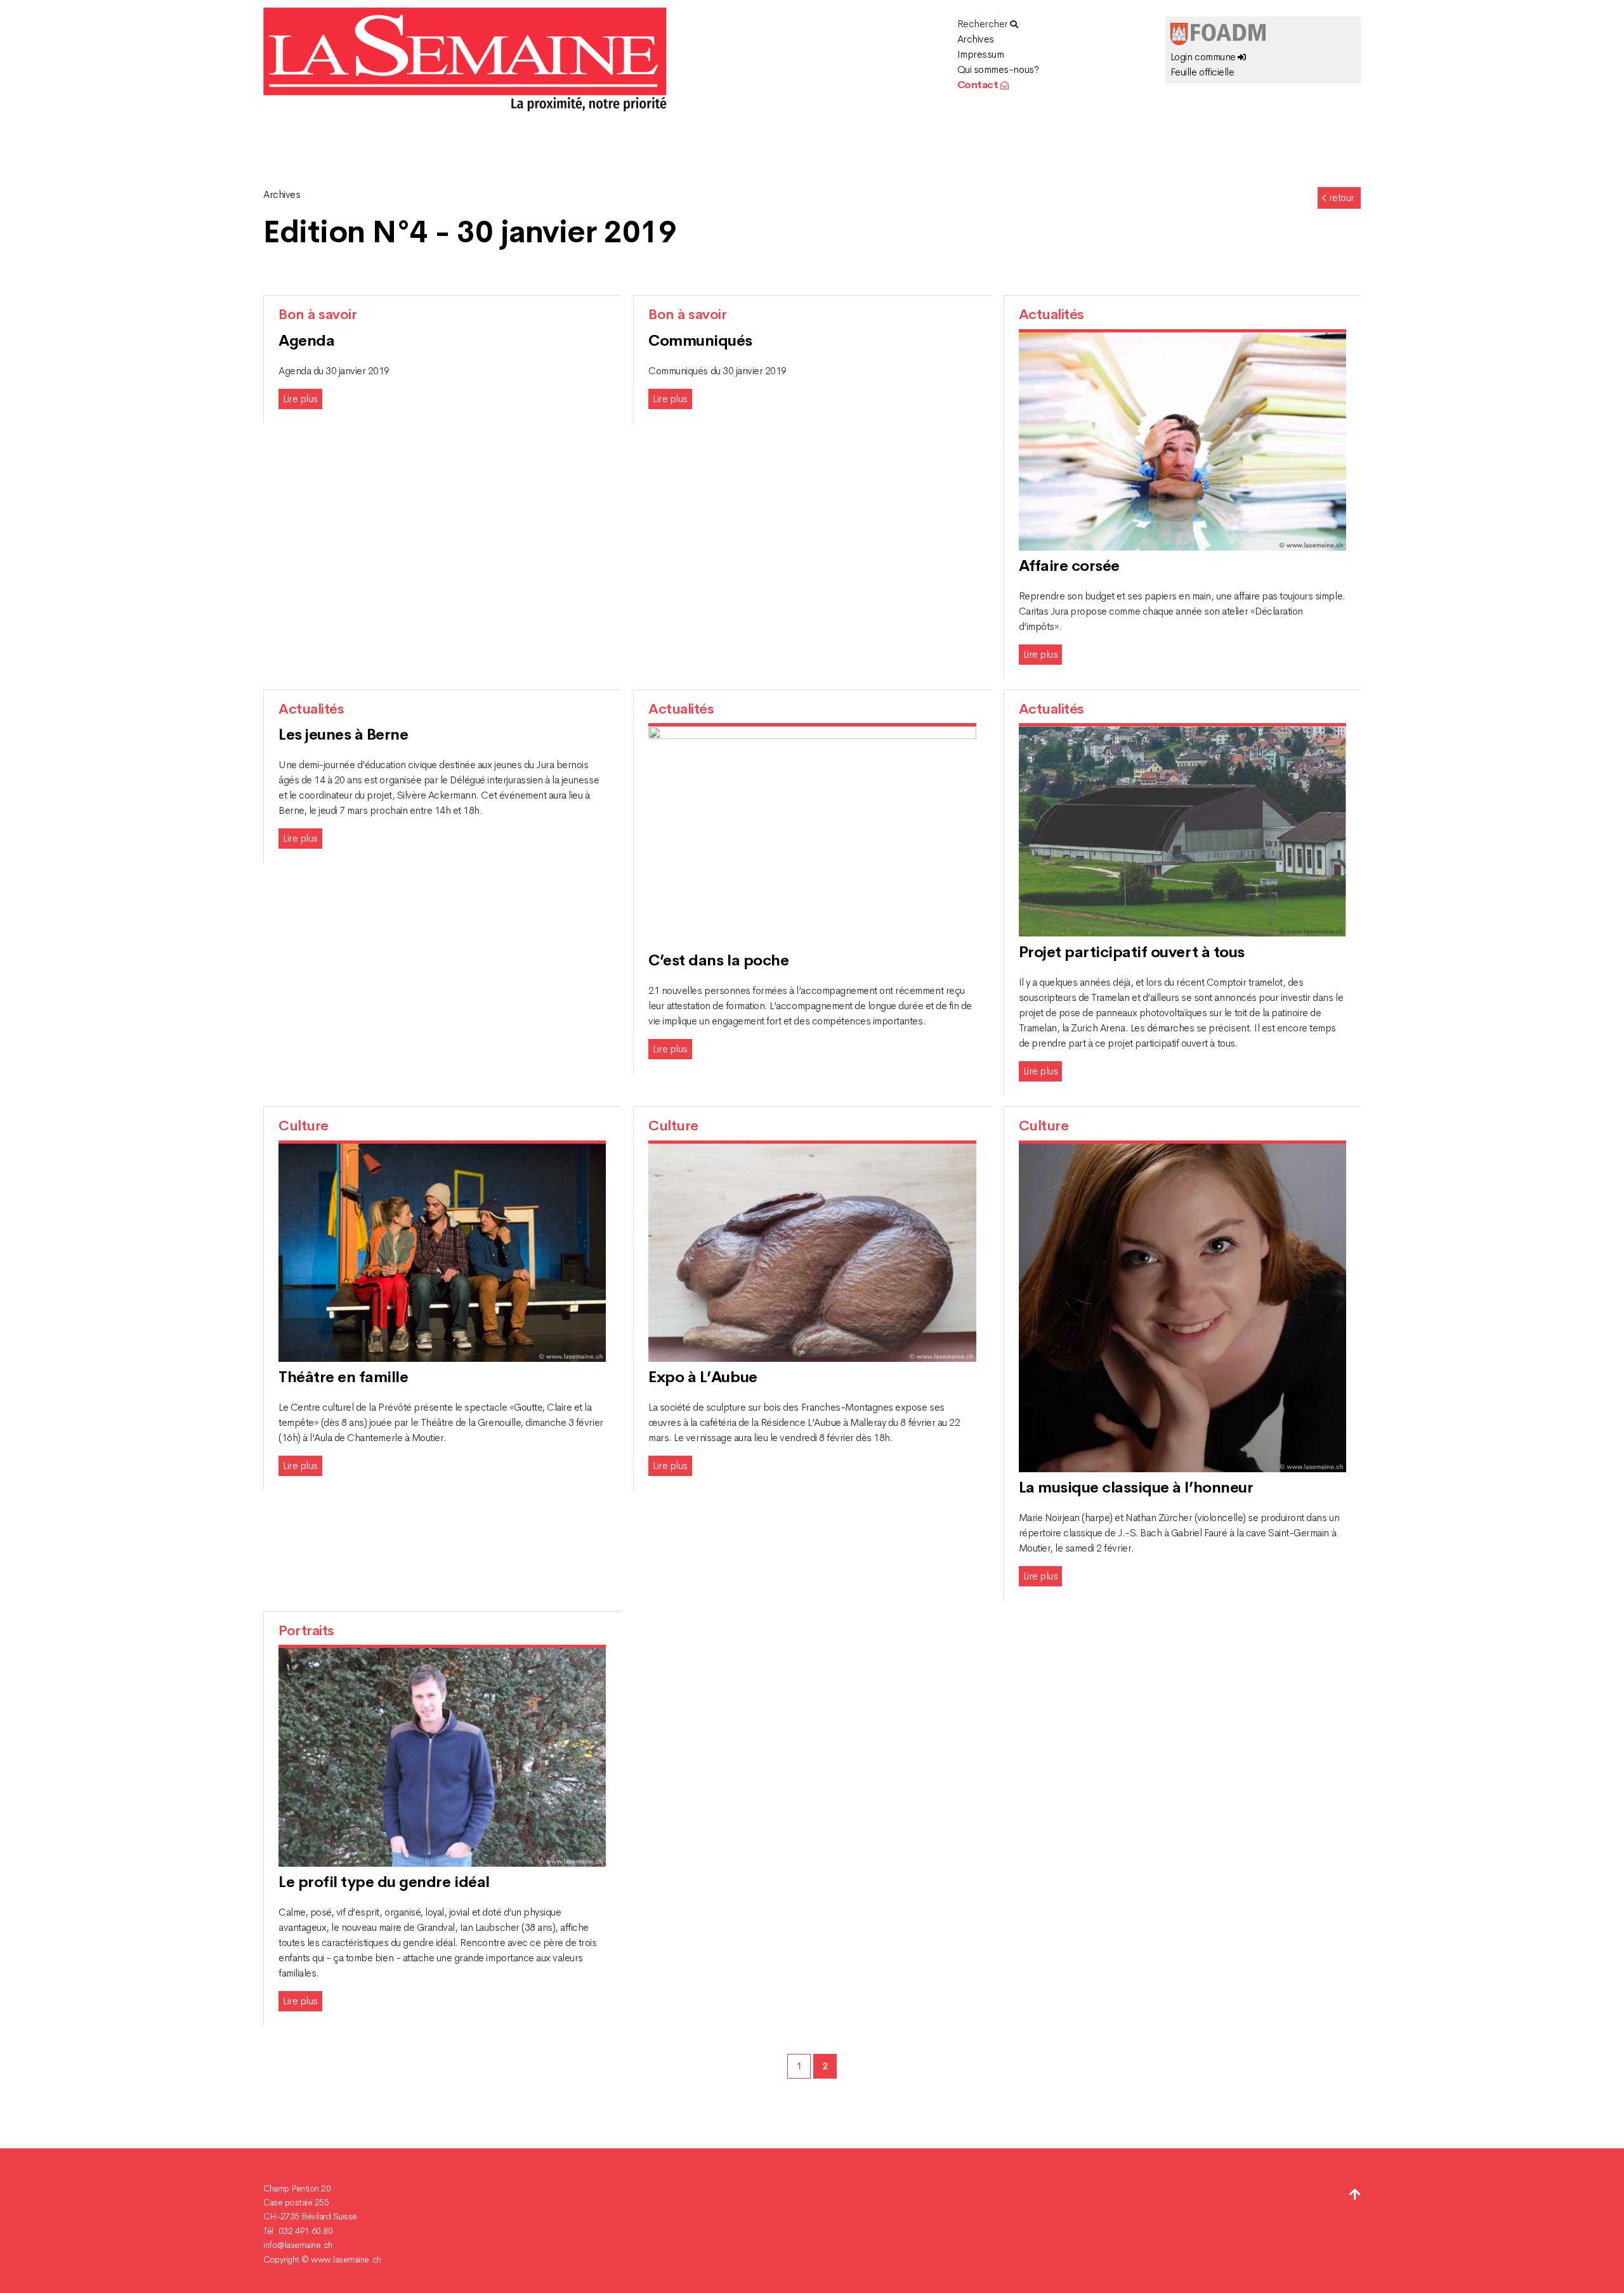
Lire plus (300, 399)
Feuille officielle (1202, 72)
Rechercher (984, 24)
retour (1342, 198)
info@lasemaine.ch (298, 2245)
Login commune (1204, 57)
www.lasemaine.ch (346, 2259)
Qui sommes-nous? (998, 69)
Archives (976, 39)
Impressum (981, 54)
